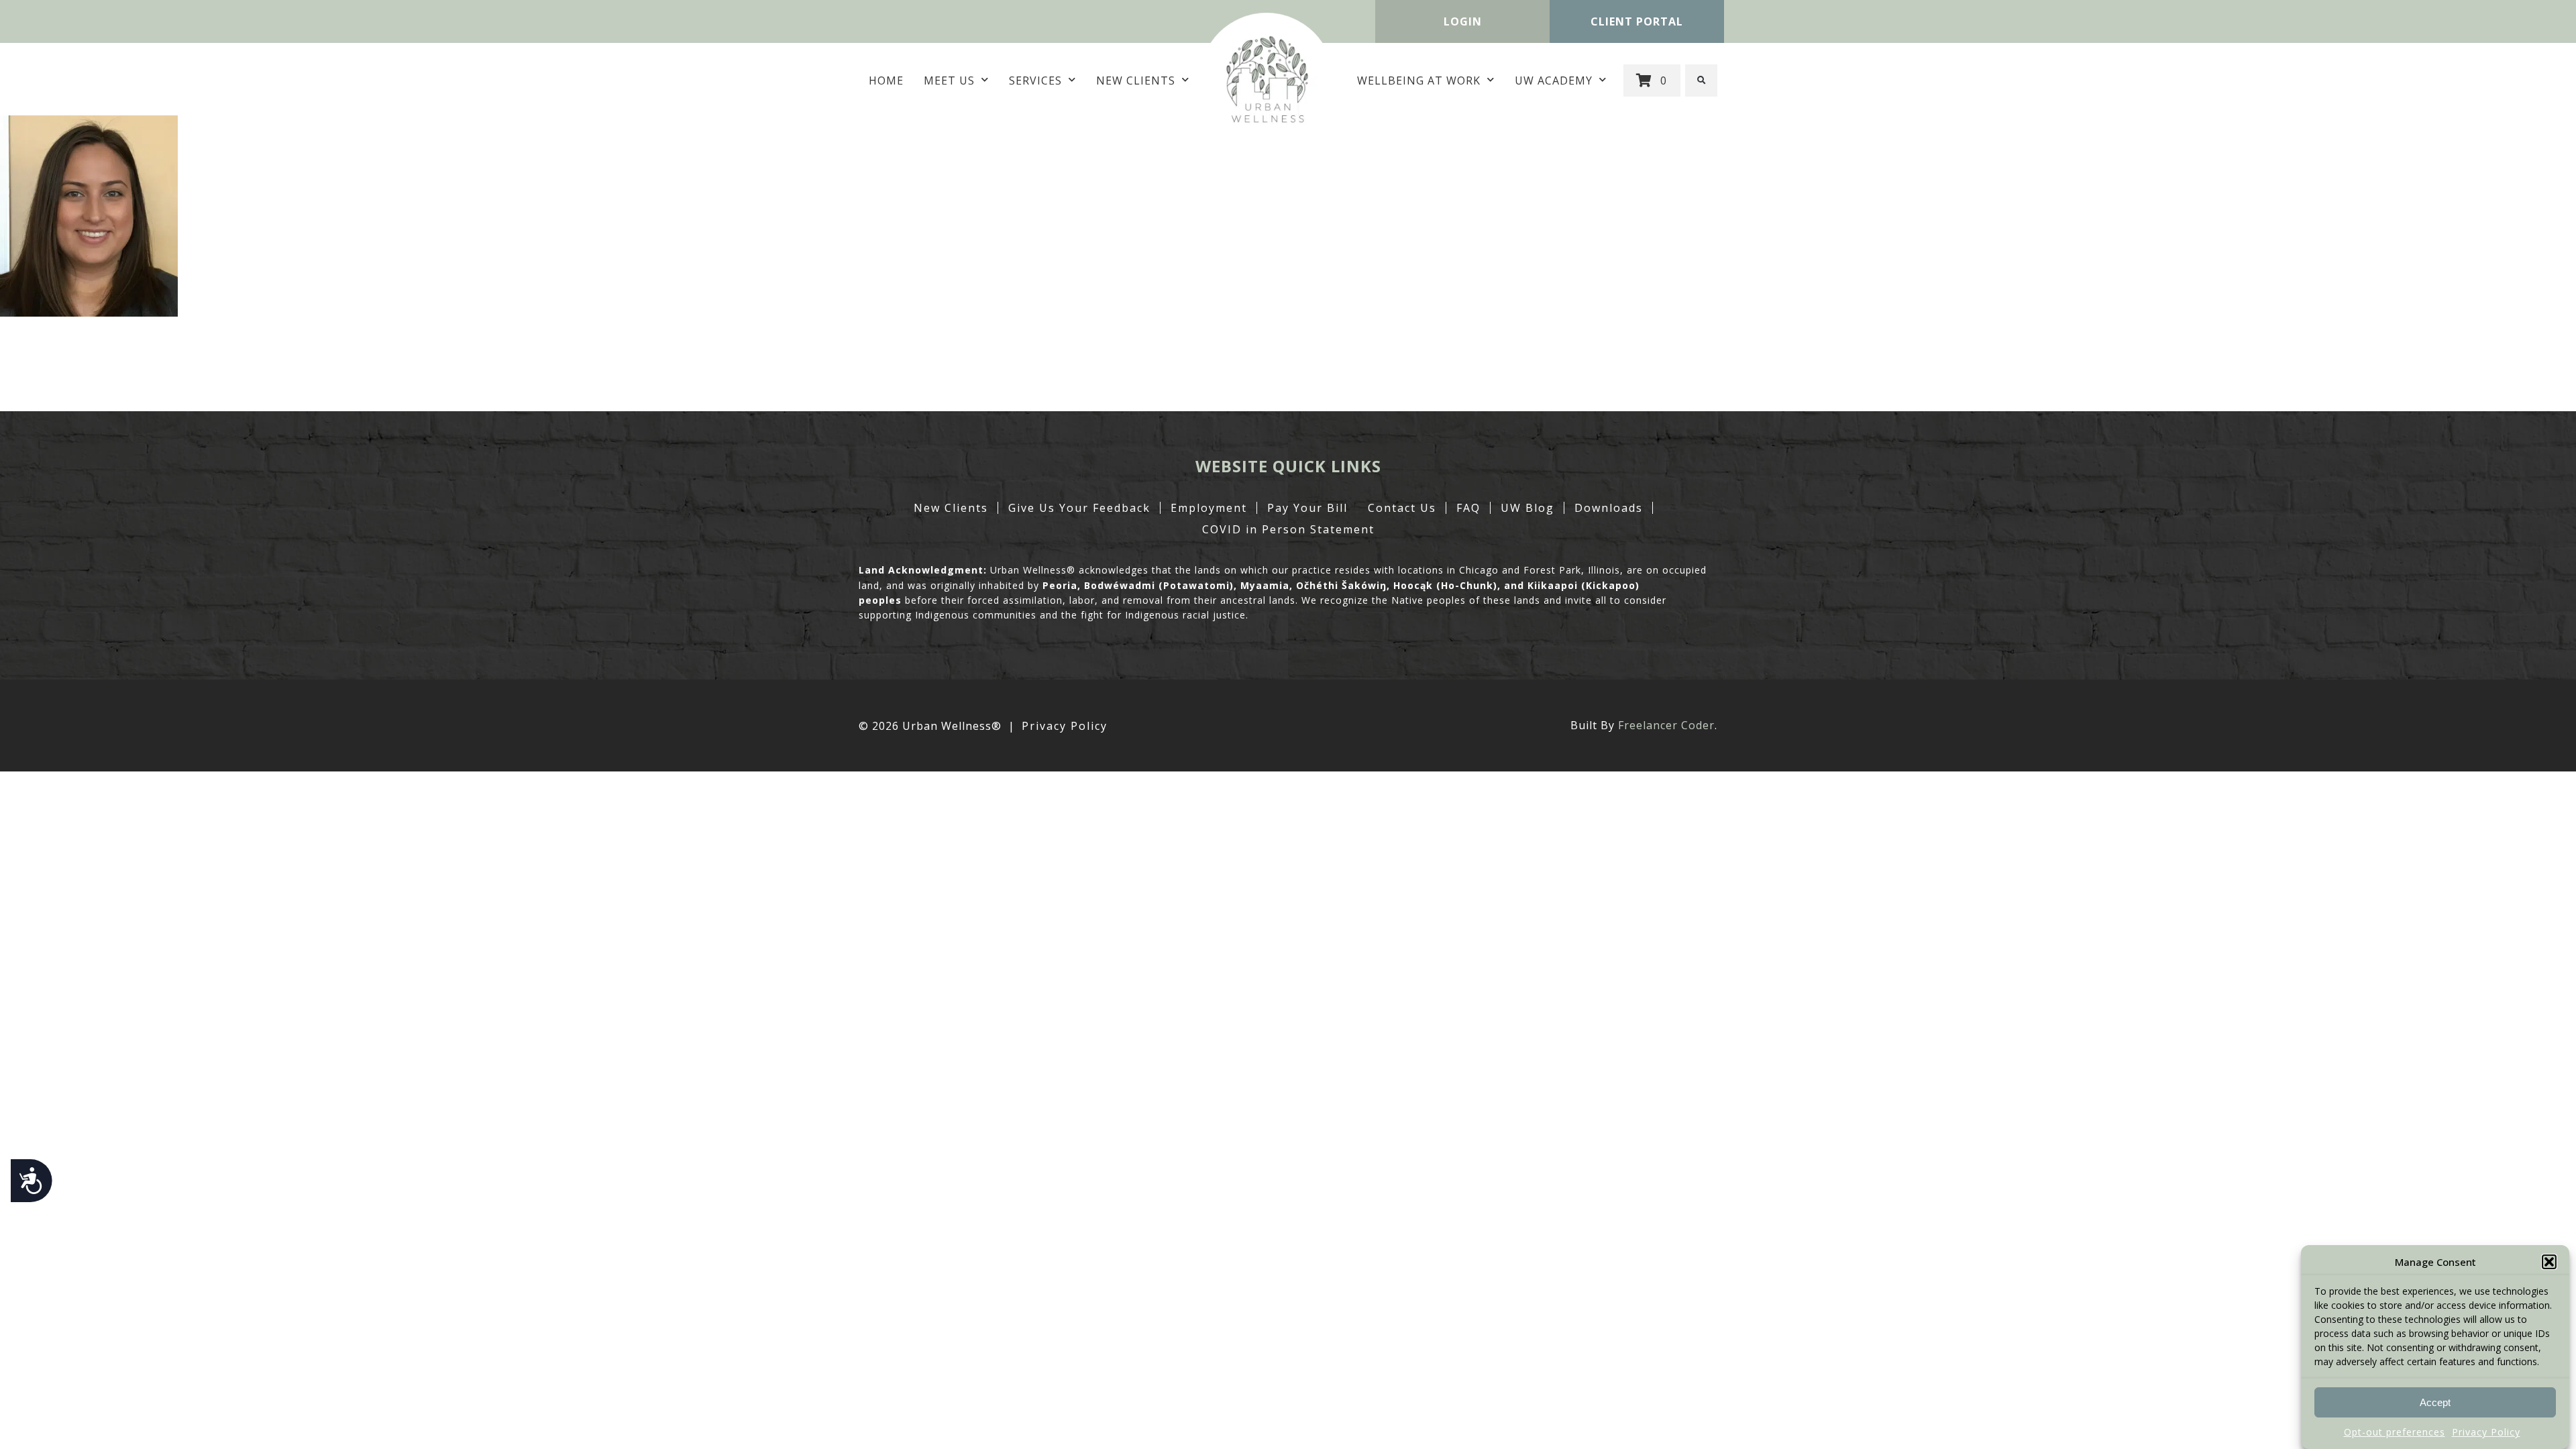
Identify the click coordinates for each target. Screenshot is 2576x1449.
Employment (1209, 508)
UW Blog (1527, 508)
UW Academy (1554, 80)
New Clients (1136, 80)
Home (886, 80)
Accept (2435, 1402)
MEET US (949, 80)
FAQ (1468, 508)
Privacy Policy (2486, 1432)
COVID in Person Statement (1288, 529)
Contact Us (1402, 508)
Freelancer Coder (1666, 725)
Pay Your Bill (1307, 508)
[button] (2549, 1262)
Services (1035, 80)
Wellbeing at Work (1419, 80)
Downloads (1609, 508)
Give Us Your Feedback (1079, 508)
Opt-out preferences (2395, 1432)
